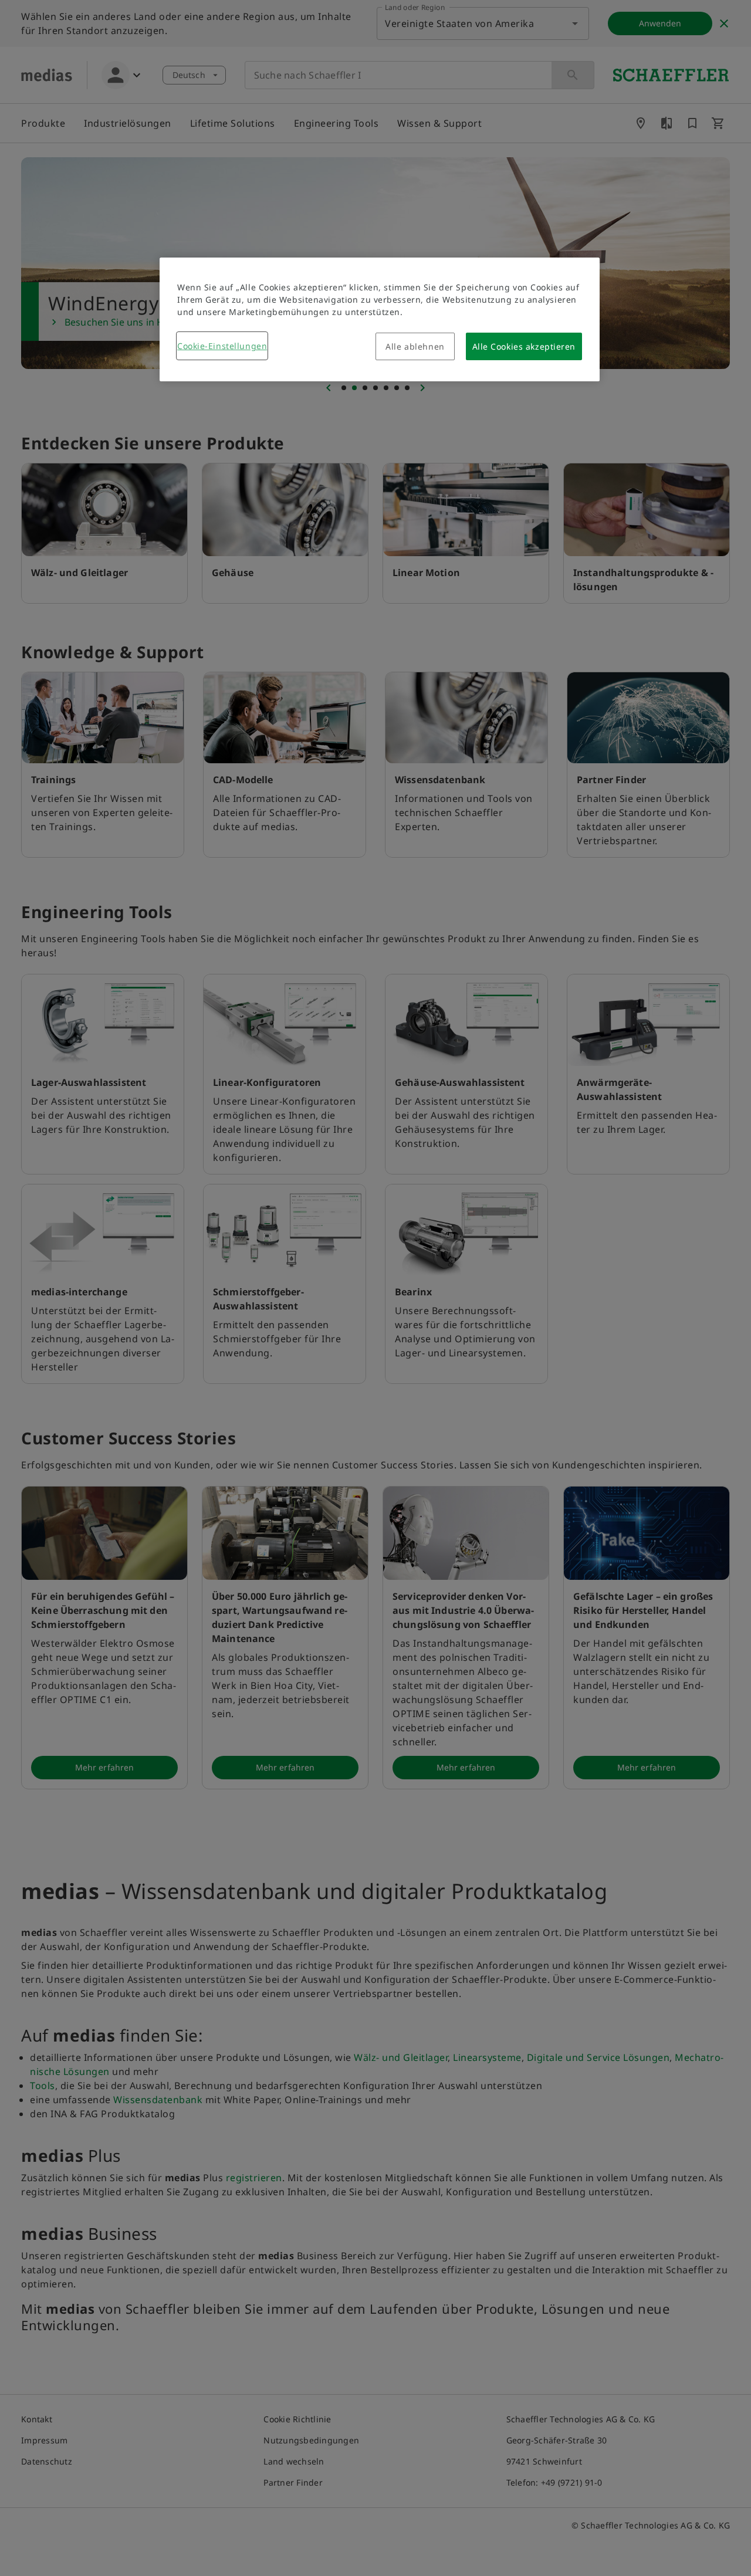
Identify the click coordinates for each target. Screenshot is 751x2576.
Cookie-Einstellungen (222, 346)
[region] (380, 319)
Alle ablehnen (415, 346)
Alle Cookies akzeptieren (524, 346)
